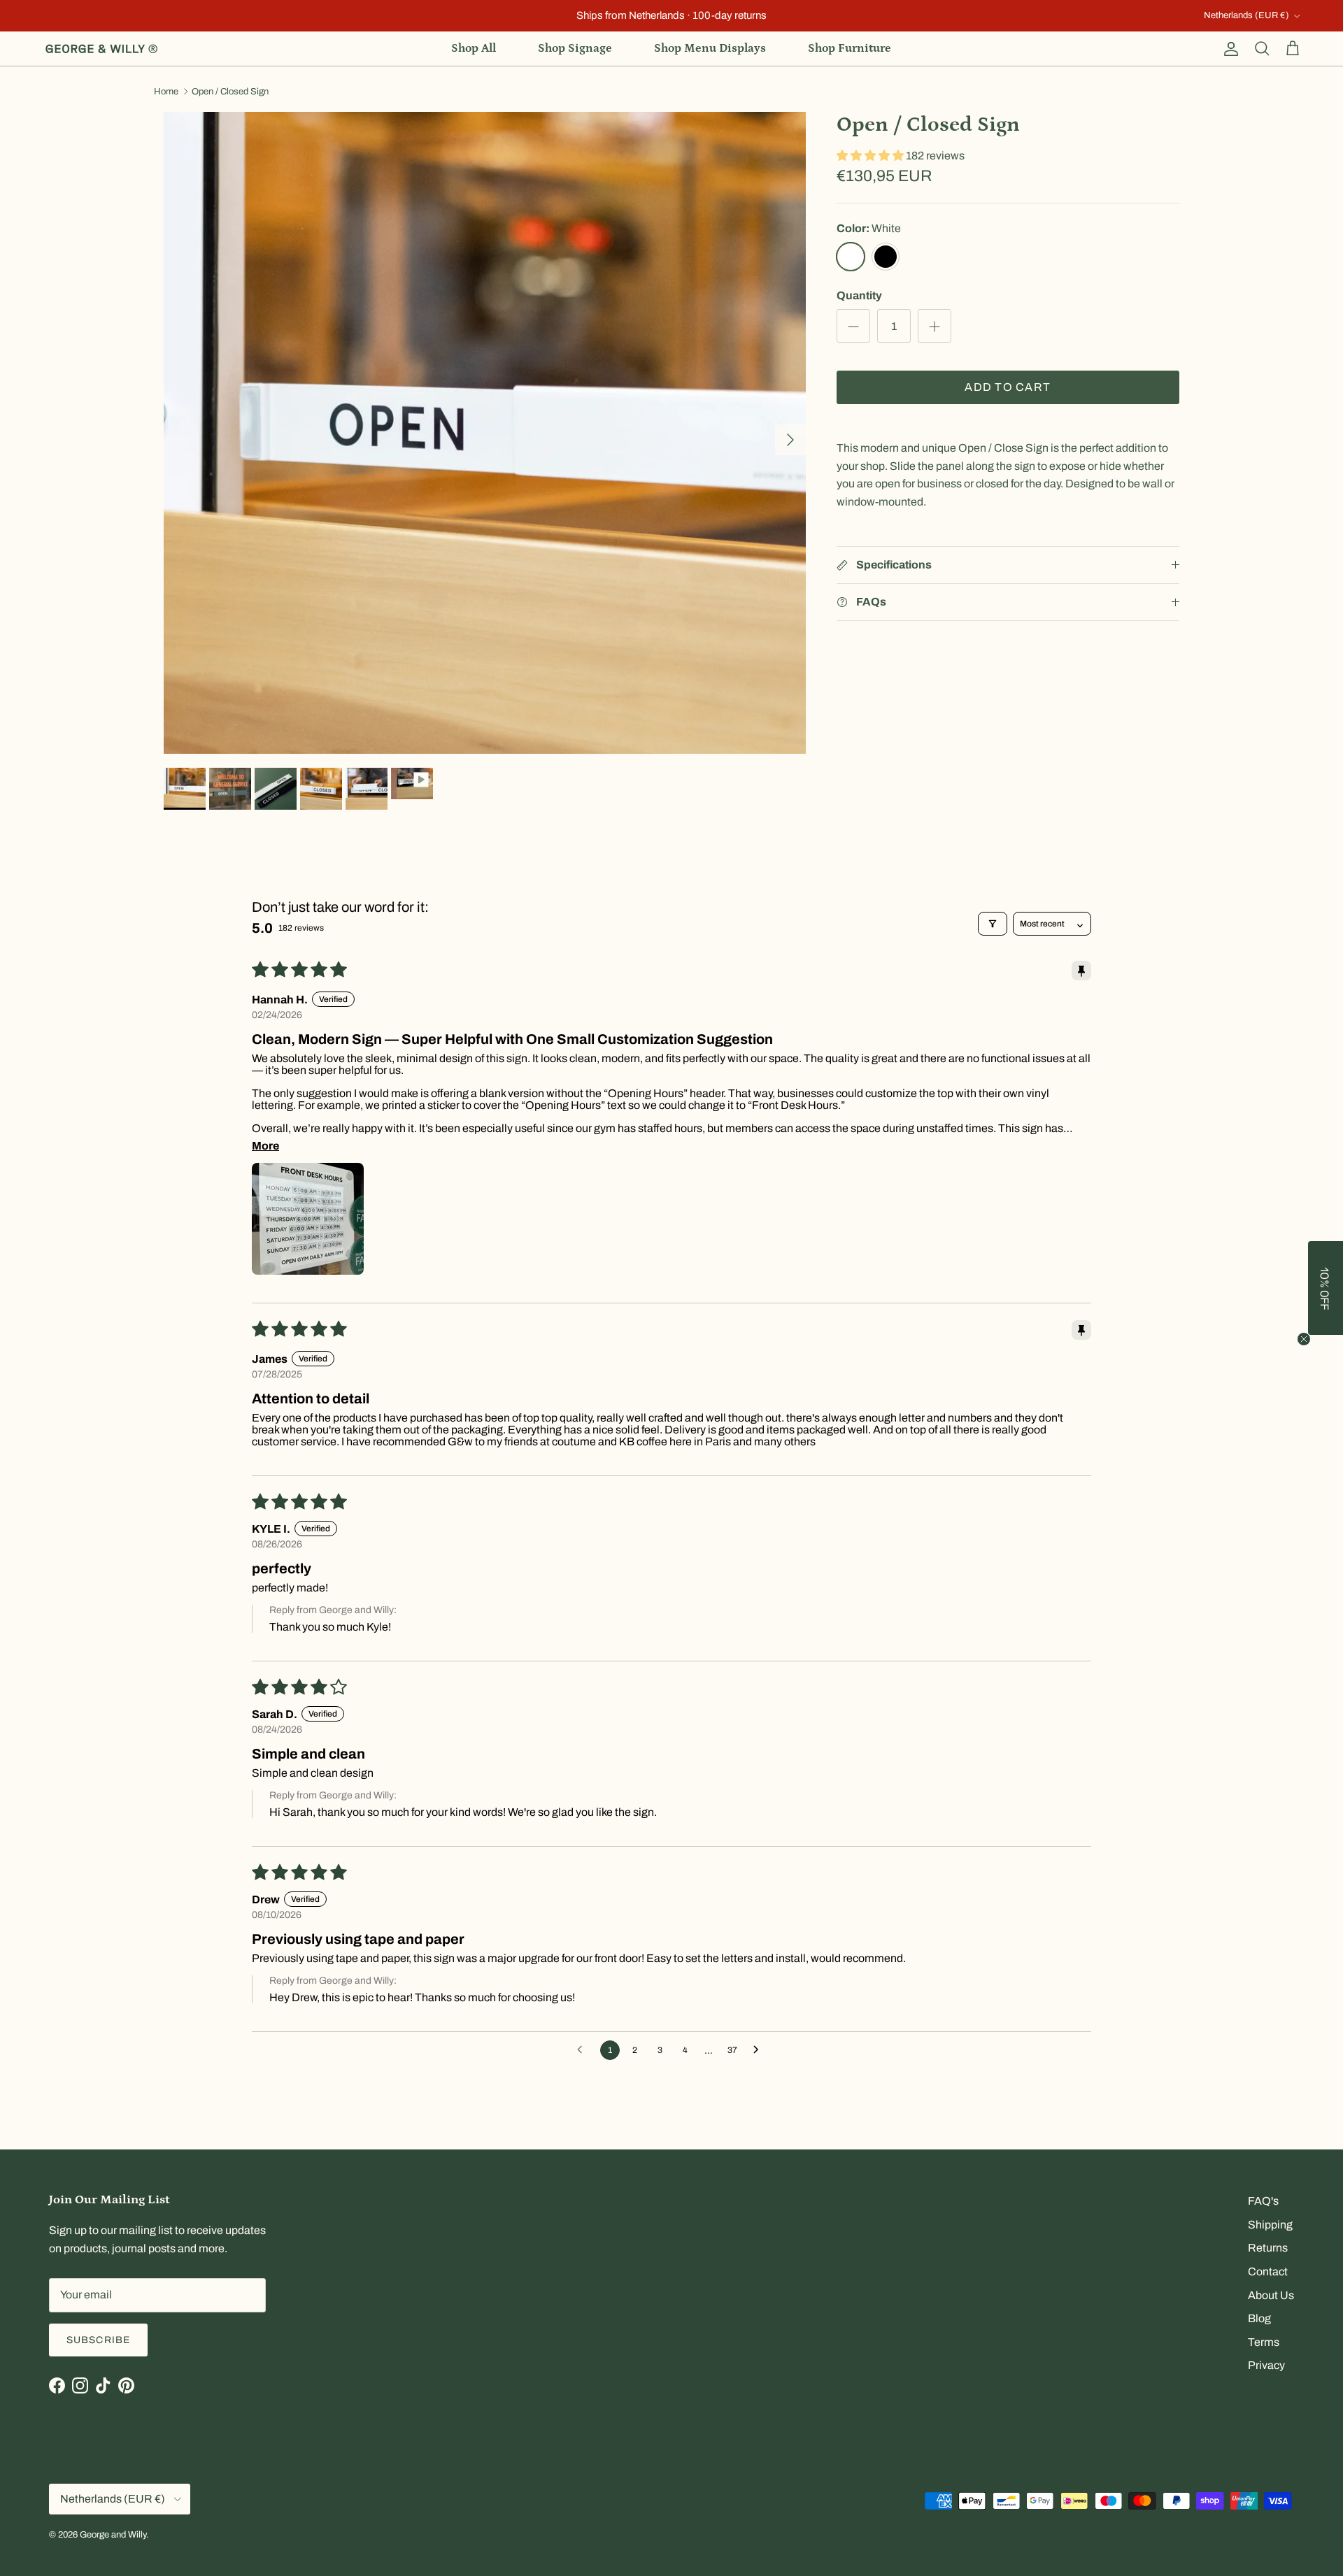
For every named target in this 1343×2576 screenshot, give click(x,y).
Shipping (1270, 2225)
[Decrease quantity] (853, 327)
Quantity (859, 295)
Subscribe (98, 2340)
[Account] (1228, 49)
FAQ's (1263, 2201)
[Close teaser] (1304, 1339)
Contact (1268, 2271)
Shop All (474, 48)
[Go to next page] (760, 2050)
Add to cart (1008, 388)
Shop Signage (575, 48)
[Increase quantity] (935, 327)
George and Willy (113, 2535)
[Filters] (993, 924)
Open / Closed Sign (230, 92)
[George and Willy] (101, 49)
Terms (1264, 2342)
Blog (1259, 2318)
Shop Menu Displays (710, 48)
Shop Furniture (850, 48)
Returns (1268, 2248)
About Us (1271, 2295)
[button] (871, 156)
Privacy (1266, 2365)
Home (166, 92)
